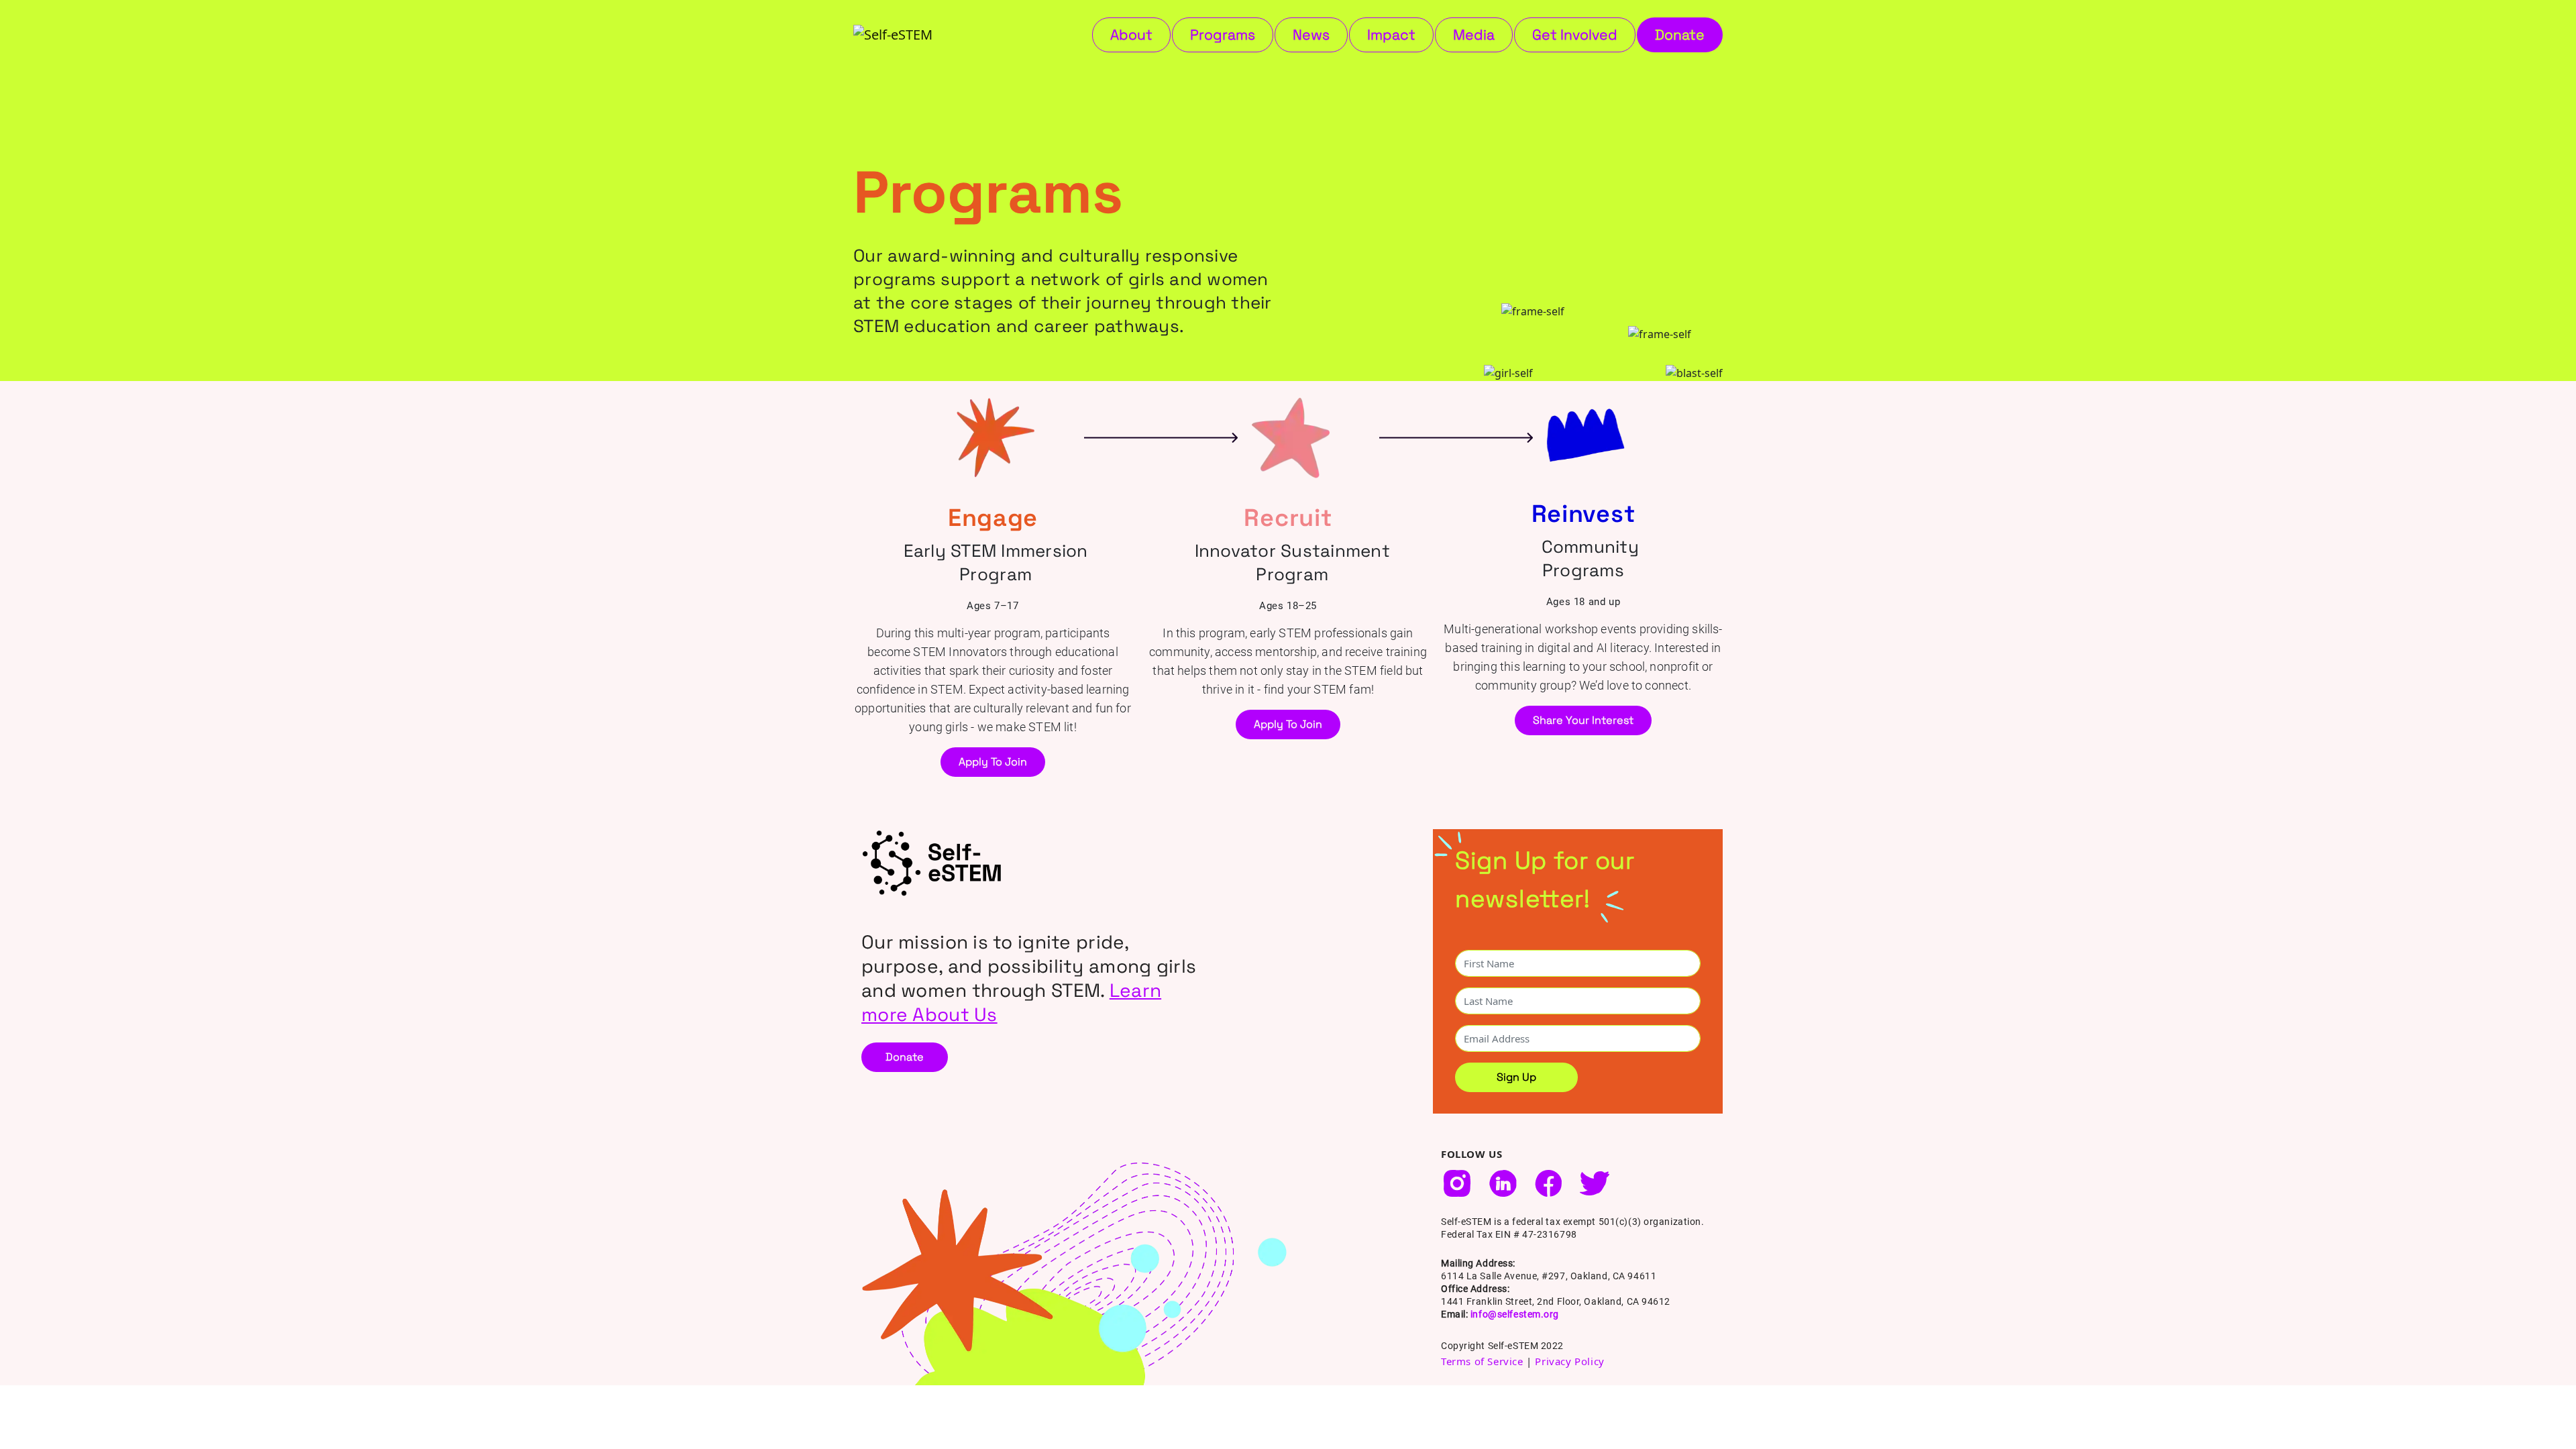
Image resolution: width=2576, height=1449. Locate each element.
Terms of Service (1482, 1361)
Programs (1223, 35)
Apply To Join (993, 762)
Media (1474, 35)
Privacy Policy (1569, 1361)
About (1131, 35)
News (1311, 35)
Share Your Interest (1583, 720)
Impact (1391, 35)
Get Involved (1575, 35)
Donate (1680, 35)
